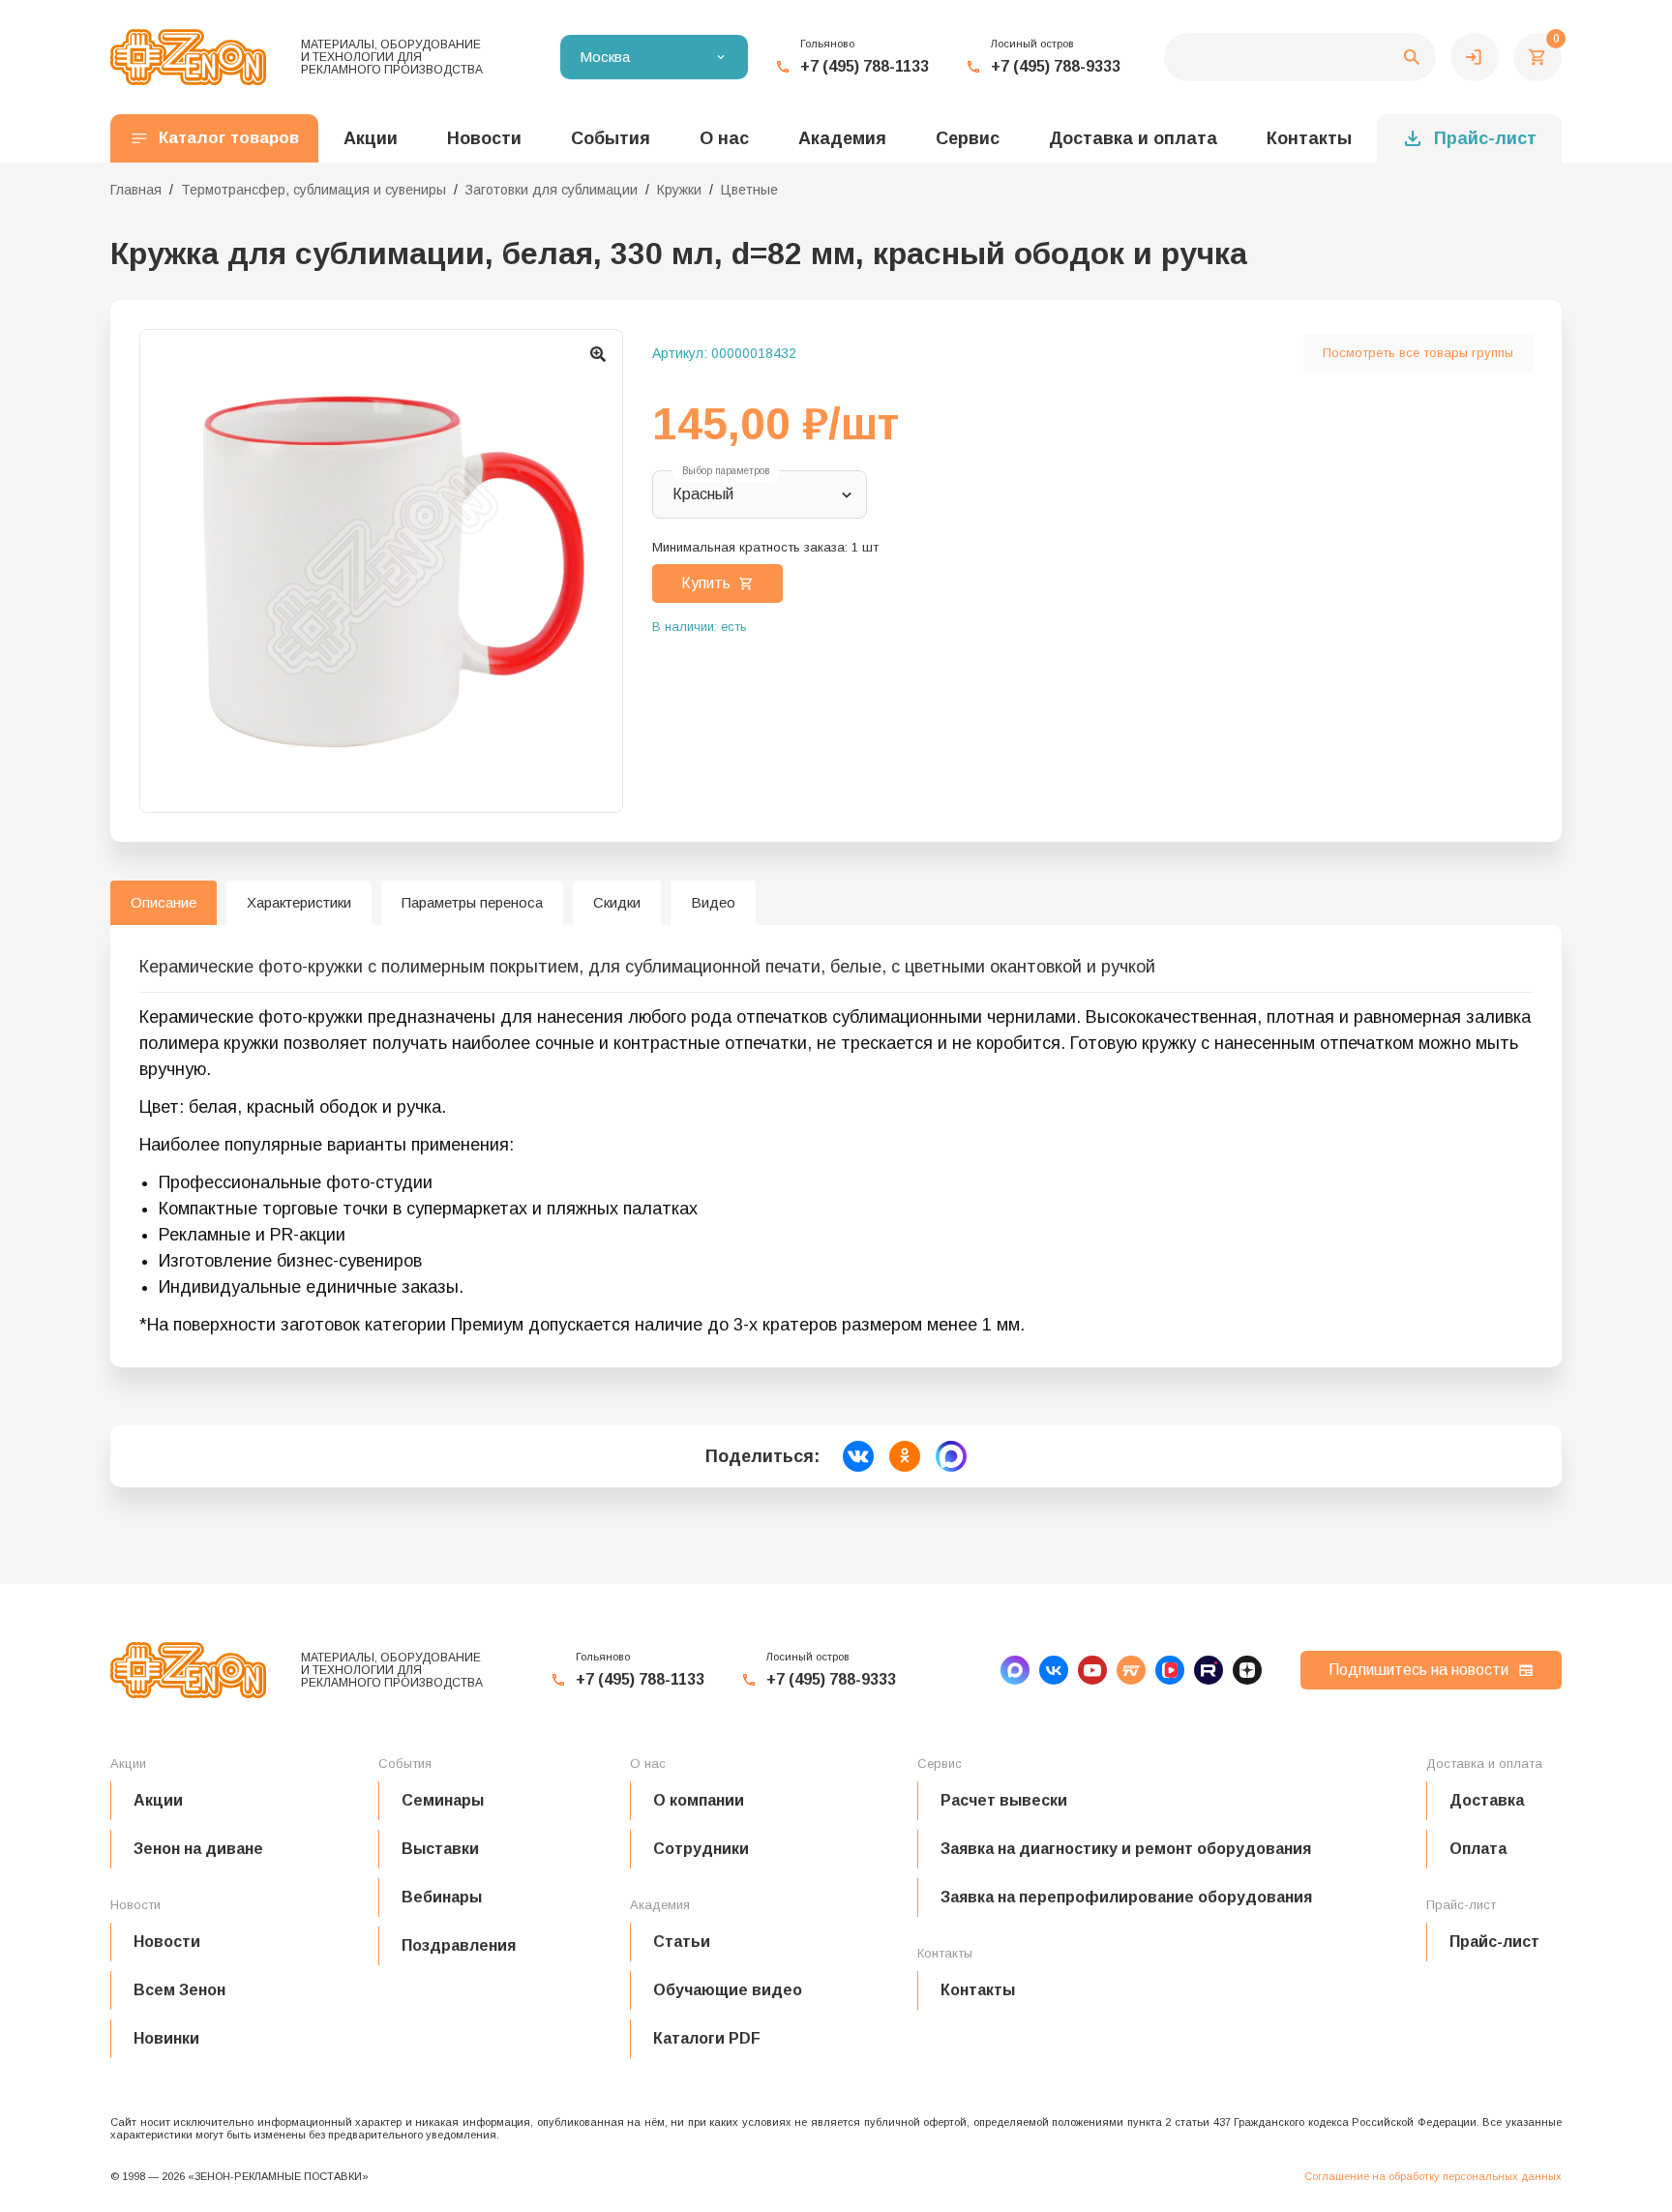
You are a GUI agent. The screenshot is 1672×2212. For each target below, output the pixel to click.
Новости (167, 1942)
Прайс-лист (1485, 138)
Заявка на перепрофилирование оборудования (1126, 1897)
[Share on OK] (905, 1456)
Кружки (679, 190)
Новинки (166, 2038)
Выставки (440, 1849)
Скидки (617, 902)
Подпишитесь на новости (1418, 1670)
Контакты (1309, 138)
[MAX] (1015, 1670)
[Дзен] (1247, 1670)
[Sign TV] (1131, 1670)
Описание (164, 902)
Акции (158, 1800)
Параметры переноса (472, 902)
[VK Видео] (1170, 1670)
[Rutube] (1209, 1670)
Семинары (443, 1800)
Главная (136, 190)
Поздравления (459, 1945)
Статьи (682, 1942)
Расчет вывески (1004, 1800)
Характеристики (299, 902)
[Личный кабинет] (1475, 57)
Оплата (1478, 1849)
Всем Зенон (179, 1990)
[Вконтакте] (1054, 1670)
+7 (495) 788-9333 (1056, 66)
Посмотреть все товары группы (1418, 353)
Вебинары (442, 1897)
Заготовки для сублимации (552, 190)
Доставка (1487, 1800)
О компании (699, 1800)
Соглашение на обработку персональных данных (1433, 2176)
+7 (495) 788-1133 (865, 66)
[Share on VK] (858, 1456)
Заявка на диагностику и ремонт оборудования (1126, 1849)
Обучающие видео (728, 1990)
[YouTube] (1092, 1670)
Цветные (749, 190)
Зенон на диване (198, 1849)
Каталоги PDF (707, 2038)
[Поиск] (1300, 57)
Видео (713, 902)
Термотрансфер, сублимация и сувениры (313, 190)
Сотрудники (701, 1849)
